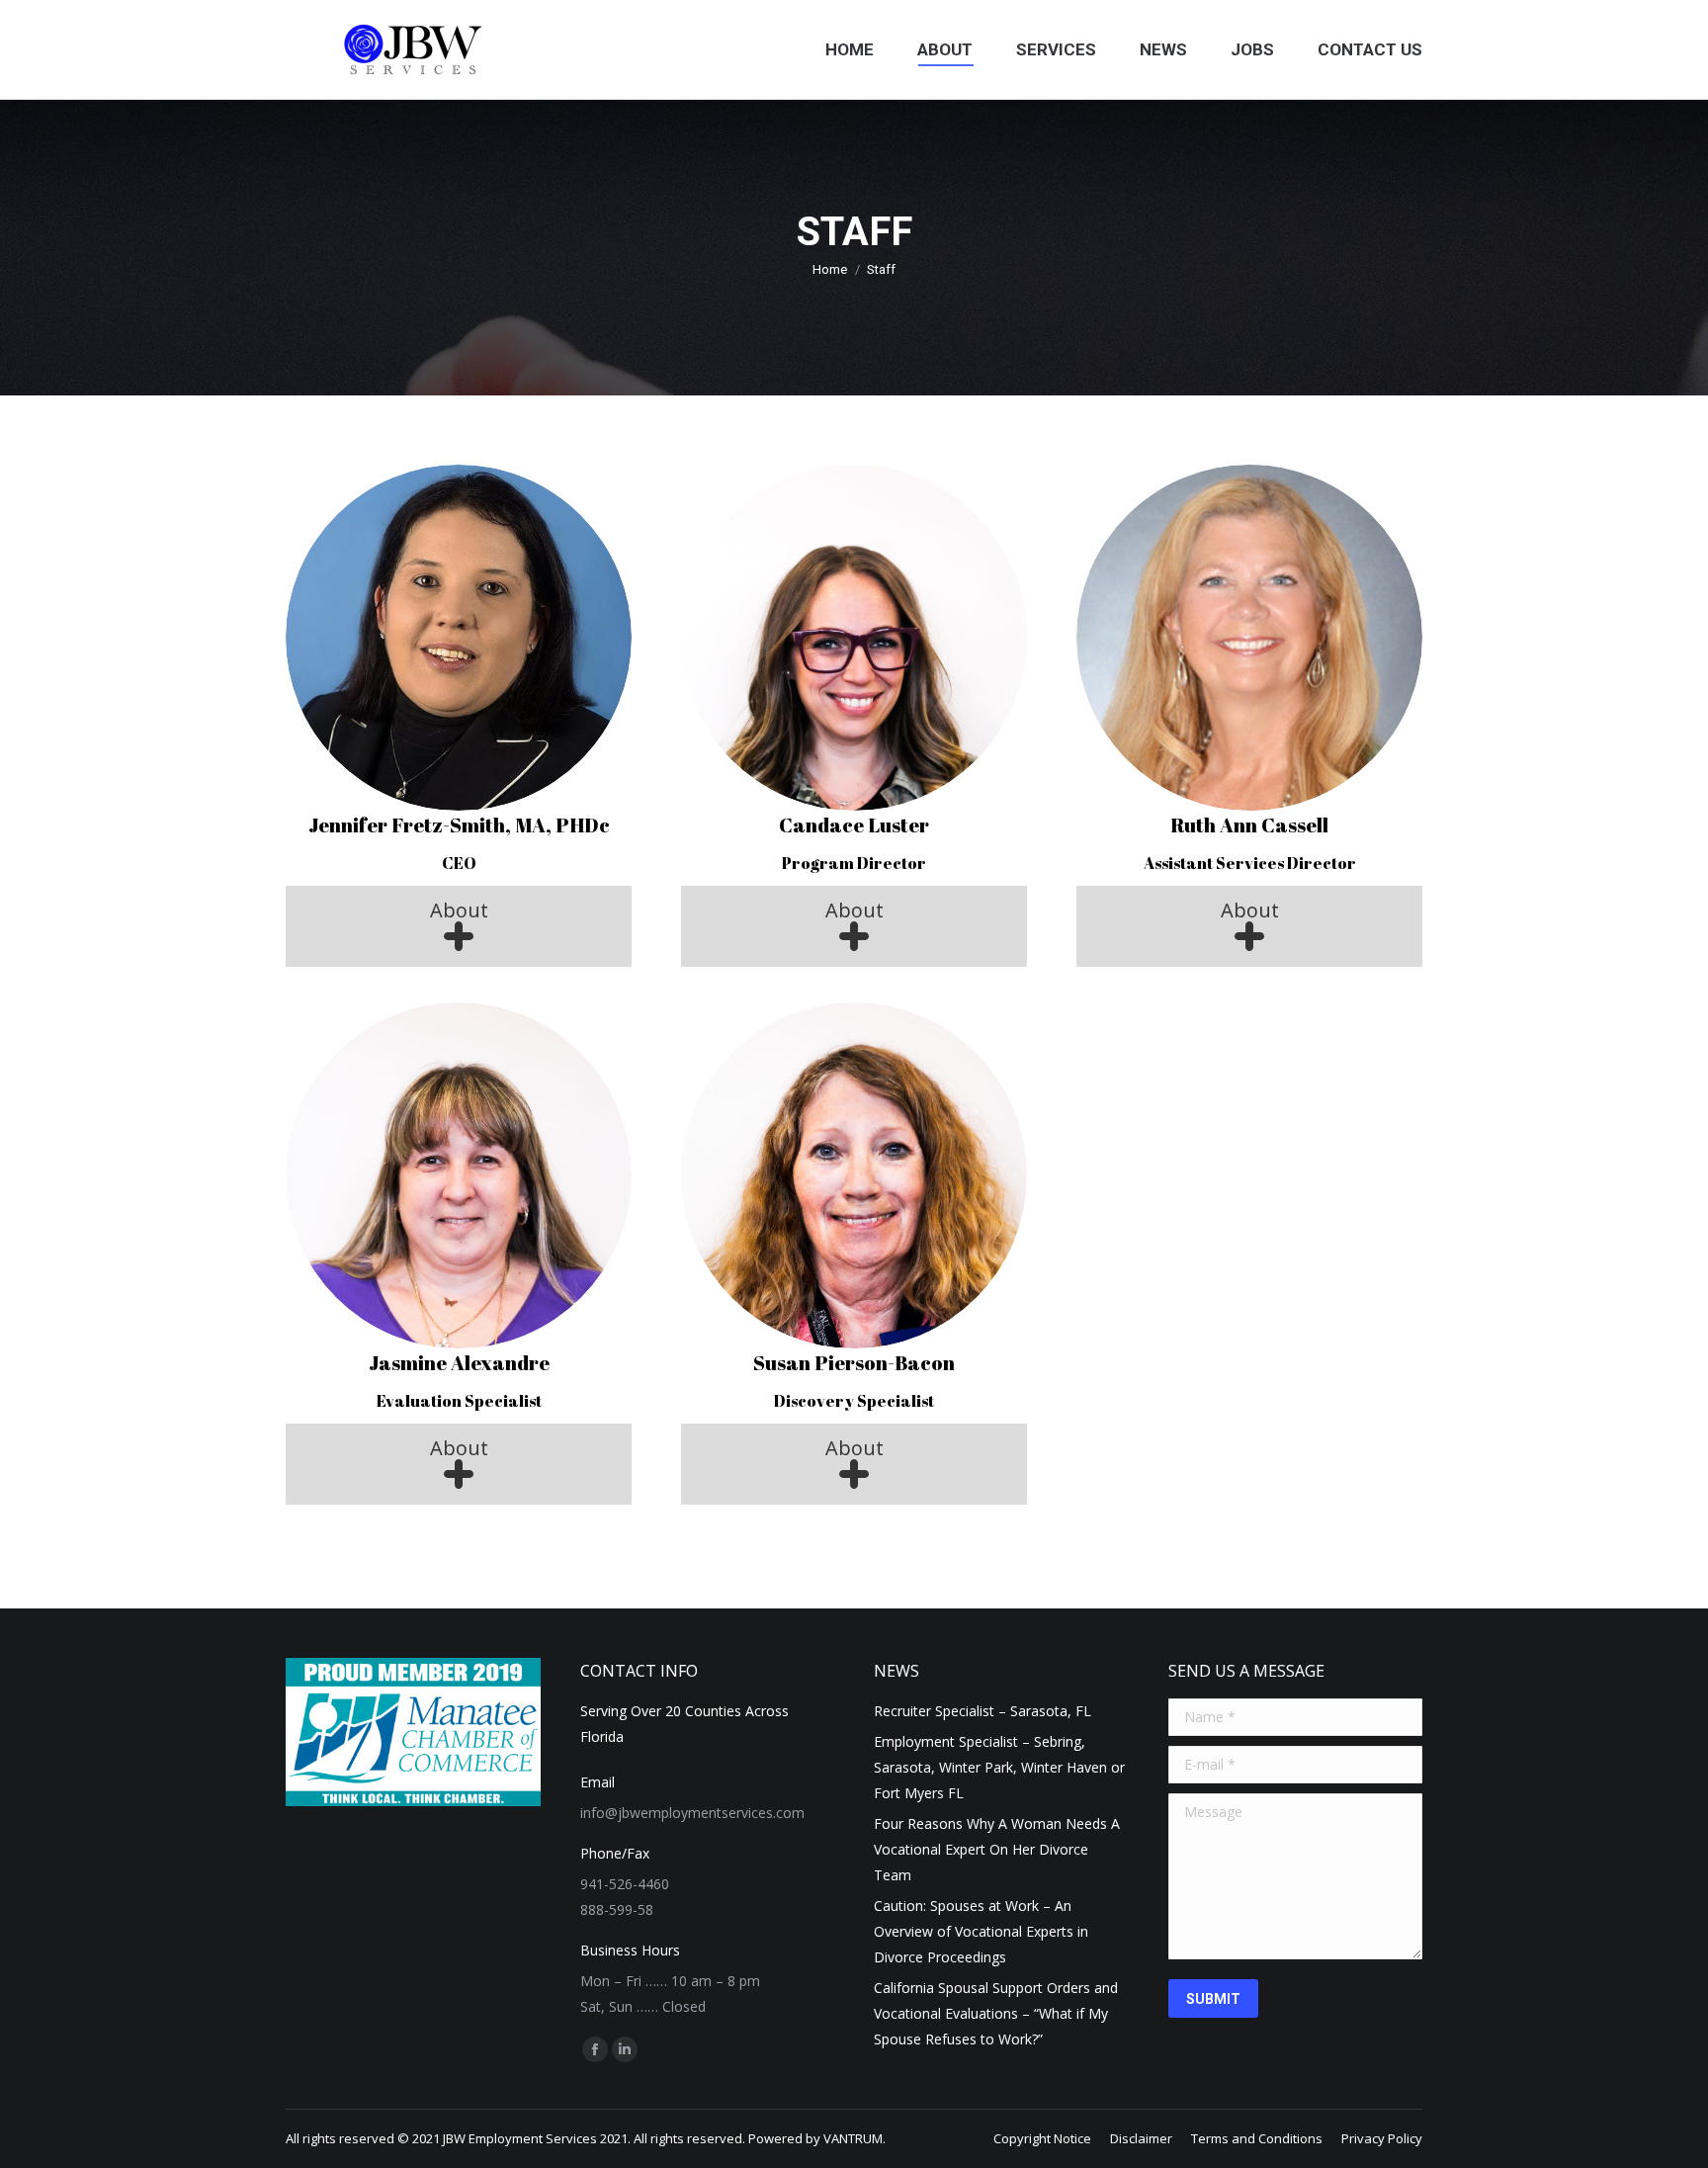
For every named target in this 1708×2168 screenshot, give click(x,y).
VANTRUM (853, 2138)
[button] (459, 926)
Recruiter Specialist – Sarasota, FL (982, 1711)
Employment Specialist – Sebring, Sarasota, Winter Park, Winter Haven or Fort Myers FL (999, 1767)
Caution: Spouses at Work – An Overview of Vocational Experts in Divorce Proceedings (981, 1931)
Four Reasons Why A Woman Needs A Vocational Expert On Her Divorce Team (997, 1849)
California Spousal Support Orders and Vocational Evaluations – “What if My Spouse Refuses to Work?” (996, 2013)
